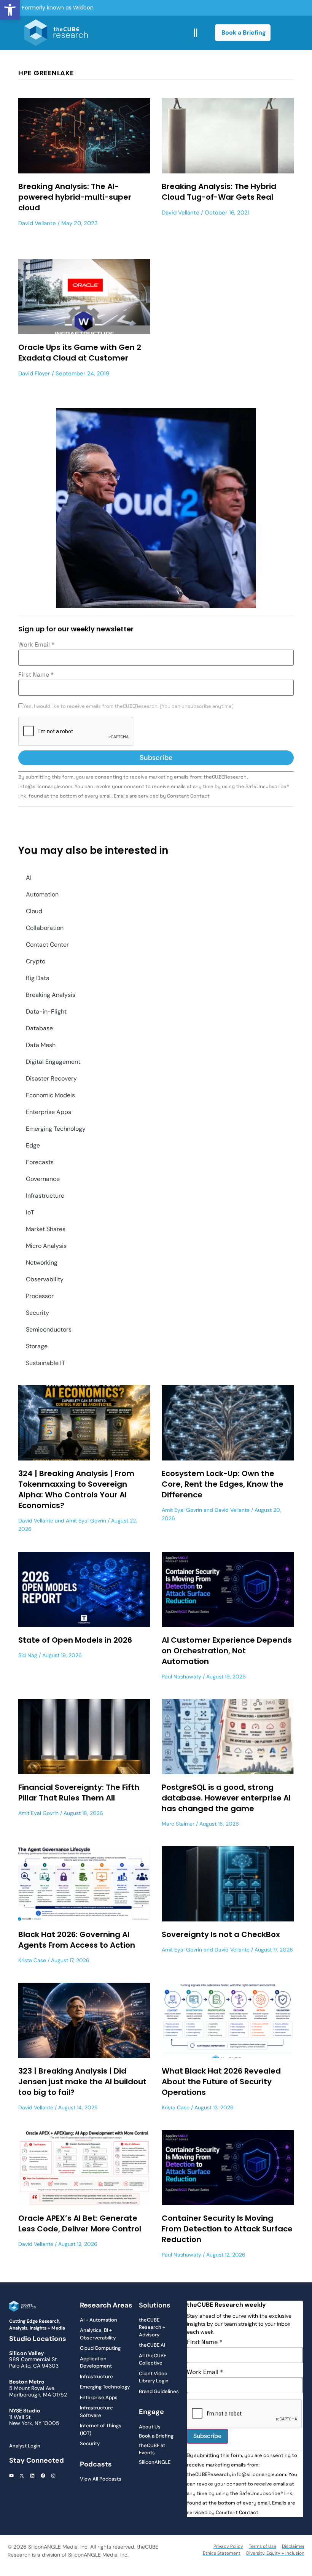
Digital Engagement (53, 1062)
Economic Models (50, 1095)
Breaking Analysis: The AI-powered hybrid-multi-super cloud (75, 197)
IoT (30, 1212)
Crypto (36, 961)
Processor (40, 1296)
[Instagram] (53, 2476)
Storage (37, 1346)
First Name (36, 675)
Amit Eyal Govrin (86, 1521)
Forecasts (40, 1162)
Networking (42, 1263)
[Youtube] (11, 2476)
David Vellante (37, 223)
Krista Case (32, 1960)
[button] (10, 10)
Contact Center (47, 945)
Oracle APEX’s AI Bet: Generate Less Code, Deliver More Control (80, 2223)
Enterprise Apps (49, 1112)
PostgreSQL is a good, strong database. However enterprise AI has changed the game (226, 1798)
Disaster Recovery (51, 1078)
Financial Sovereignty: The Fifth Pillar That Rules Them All (79, 1793)
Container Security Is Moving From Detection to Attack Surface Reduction (227, 2229)
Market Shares (46, 1229)
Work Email (36, 645)
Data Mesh (41, 1045)
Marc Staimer (178, 1824)
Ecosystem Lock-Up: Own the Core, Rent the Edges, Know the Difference (223, 1484)
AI (29, 878)
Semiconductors (49, 1329)
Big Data (38, 978)
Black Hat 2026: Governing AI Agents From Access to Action (77, 1940)
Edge (33, 1145)
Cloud (34, 911)
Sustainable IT (45, 1363)
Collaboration (45, 928)
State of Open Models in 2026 (75, 1640)
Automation (42, 894)
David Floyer (34, 373)
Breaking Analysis (51, 995)
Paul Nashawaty (181, 1677)
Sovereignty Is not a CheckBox (221, 1934)
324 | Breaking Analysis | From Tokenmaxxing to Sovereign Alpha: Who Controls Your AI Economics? (76, 1489)
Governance (43, 1179)
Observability (45, 1279)
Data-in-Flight (46, 1011)
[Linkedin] (32, 2476)
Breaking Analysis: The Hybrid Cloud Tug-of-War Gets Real (219, 192)
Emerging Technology (56, 1129)
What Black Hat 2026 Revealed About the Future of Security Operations (221, 2082)
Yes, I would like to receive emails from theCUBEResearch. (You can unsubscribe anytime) (128, 706)
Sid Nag (28, 1655)
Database (39, 1028)
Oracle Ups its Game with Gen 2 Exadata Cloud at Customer (80, 353)
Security (37, 1313)
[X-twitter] (22, 2476)
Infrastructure (45, 1196)
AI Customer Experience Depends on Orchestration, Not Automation (227, 1651)
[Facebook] (43, 2476)
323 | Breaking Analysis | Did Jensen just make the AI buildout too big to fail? (82, 2082)
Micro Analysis (46, 1246)
